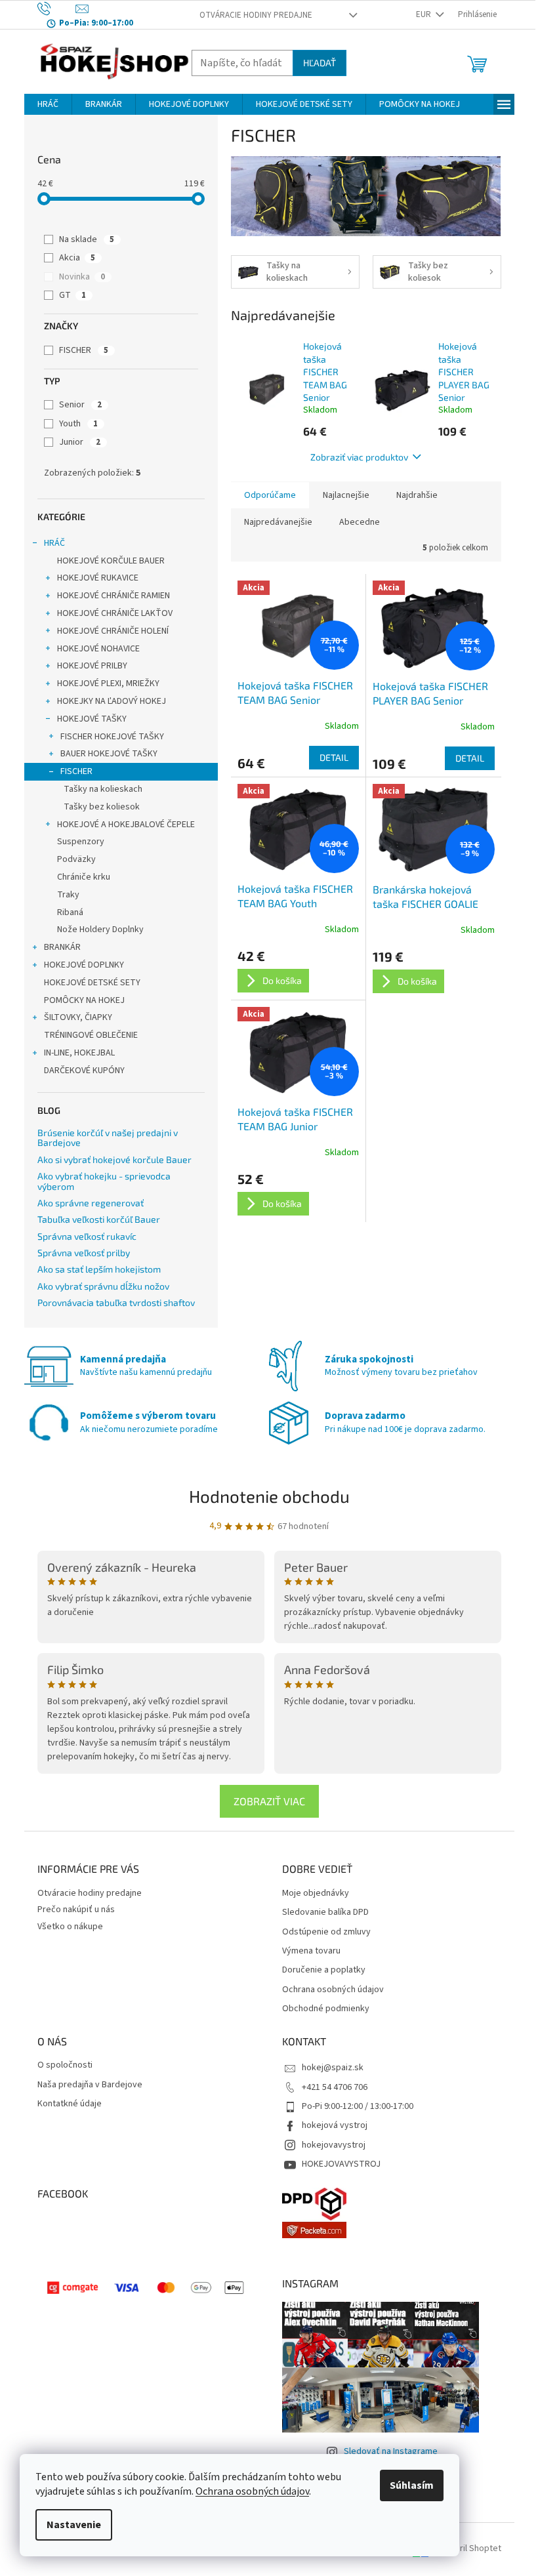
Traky (68, 895)
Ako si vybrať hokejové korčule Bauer (114, 1159)
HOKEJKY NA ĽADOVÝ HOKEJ (112, 701)
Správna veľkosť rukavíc (87, 1236)
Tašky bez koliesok (102, 807)
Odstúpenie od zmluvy (326, 1932)
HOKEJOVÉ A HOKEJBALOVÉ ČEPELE (126, 825)
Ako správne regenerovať (91, 1203)
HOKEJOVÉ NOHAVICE (98, 649)
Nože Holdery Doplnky (100, 930)
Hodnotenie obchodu (269, 1496)
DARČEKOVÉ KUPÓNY (84, 1071)
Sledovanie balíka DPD (325, 1912)
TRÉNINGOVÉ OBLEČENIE (91, 1035)
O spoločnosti (65, 2065)
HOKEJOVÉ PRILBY (92, 666)
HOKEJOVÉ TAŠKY (92, 719)
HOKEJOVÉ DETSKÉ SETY (92, 983)
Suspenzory (81, 842)
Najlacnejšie (346, 495)
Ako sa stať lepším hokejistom (99, 1269)
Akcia (77, 258)
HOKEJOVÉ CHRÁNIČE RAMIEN (114, 596)
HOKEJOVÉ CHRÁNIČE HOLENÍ (113, 631)
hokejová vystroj (335, 2125)
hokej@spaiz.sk (333, 2068)
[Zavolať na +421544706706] (57, 9)
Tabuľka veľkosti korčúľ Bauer (99, 1219)
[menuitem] (48, 104)
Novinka (82, 277)
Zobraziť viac (269, 1801)
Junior (80, 442)
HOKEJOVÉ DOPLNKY (84, 965)
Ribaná (70, 912)
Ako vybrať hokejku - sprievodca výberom (104, 1181)
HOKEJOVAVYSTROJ (341, 2164)
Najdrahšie (417, 495)
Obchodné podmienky (326, 2009)
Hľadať (320, 63)
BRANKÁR (62, 947)
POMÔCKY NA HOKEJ (84, 1000)
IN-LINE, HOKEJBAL (79, 1053)
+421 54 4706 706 (335, 2087)
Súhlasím (412, 2485)
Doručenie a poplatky (324, 1970)
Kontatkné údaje (70, 2104)
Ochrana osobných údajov (252, 2491)
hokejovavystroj (334, 2145)
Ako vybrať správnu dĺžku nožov (103, 1286)
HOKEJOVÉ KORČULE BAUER (111, 561)
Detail (334, 757)
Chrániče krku (84, 877)
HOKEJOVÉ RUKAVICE (98, 578)
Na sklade (87, 239)
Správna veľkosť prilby (84, 1253)
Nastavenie (74, 2525)
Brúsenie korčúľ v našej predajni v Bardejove (108, 1138)
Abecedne (360, 522)
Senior (80, 405)
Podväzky (76, 859)
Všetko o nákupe (70, 1927)
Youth (78, 424)
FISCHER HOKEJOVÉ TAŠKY (112, 737)
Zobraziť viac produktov (359, 457)
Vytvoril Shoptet (469, 2549)
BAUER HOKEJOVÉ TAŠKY (109, 754)
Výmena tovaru (311, 1951)
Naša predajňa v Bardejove (90, 2085)
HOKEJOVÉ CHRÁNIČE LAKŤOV (115, 613)
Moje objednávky (316, 1893)
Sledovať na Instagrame (391, 2451)
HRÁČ (54, 543)
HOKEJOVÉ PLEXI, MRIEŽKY (108, 684)
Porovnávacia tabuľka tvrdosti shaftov (116, 1302)
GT (72, 295)
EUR (424, 14)
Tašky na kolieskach (103, 789)
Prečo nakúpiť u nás (76, 1910)
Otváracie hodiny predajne (256, 15)
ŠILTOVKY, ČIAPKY (78, 1017)
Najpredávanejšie (278, 522)
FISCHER (84, 350)
